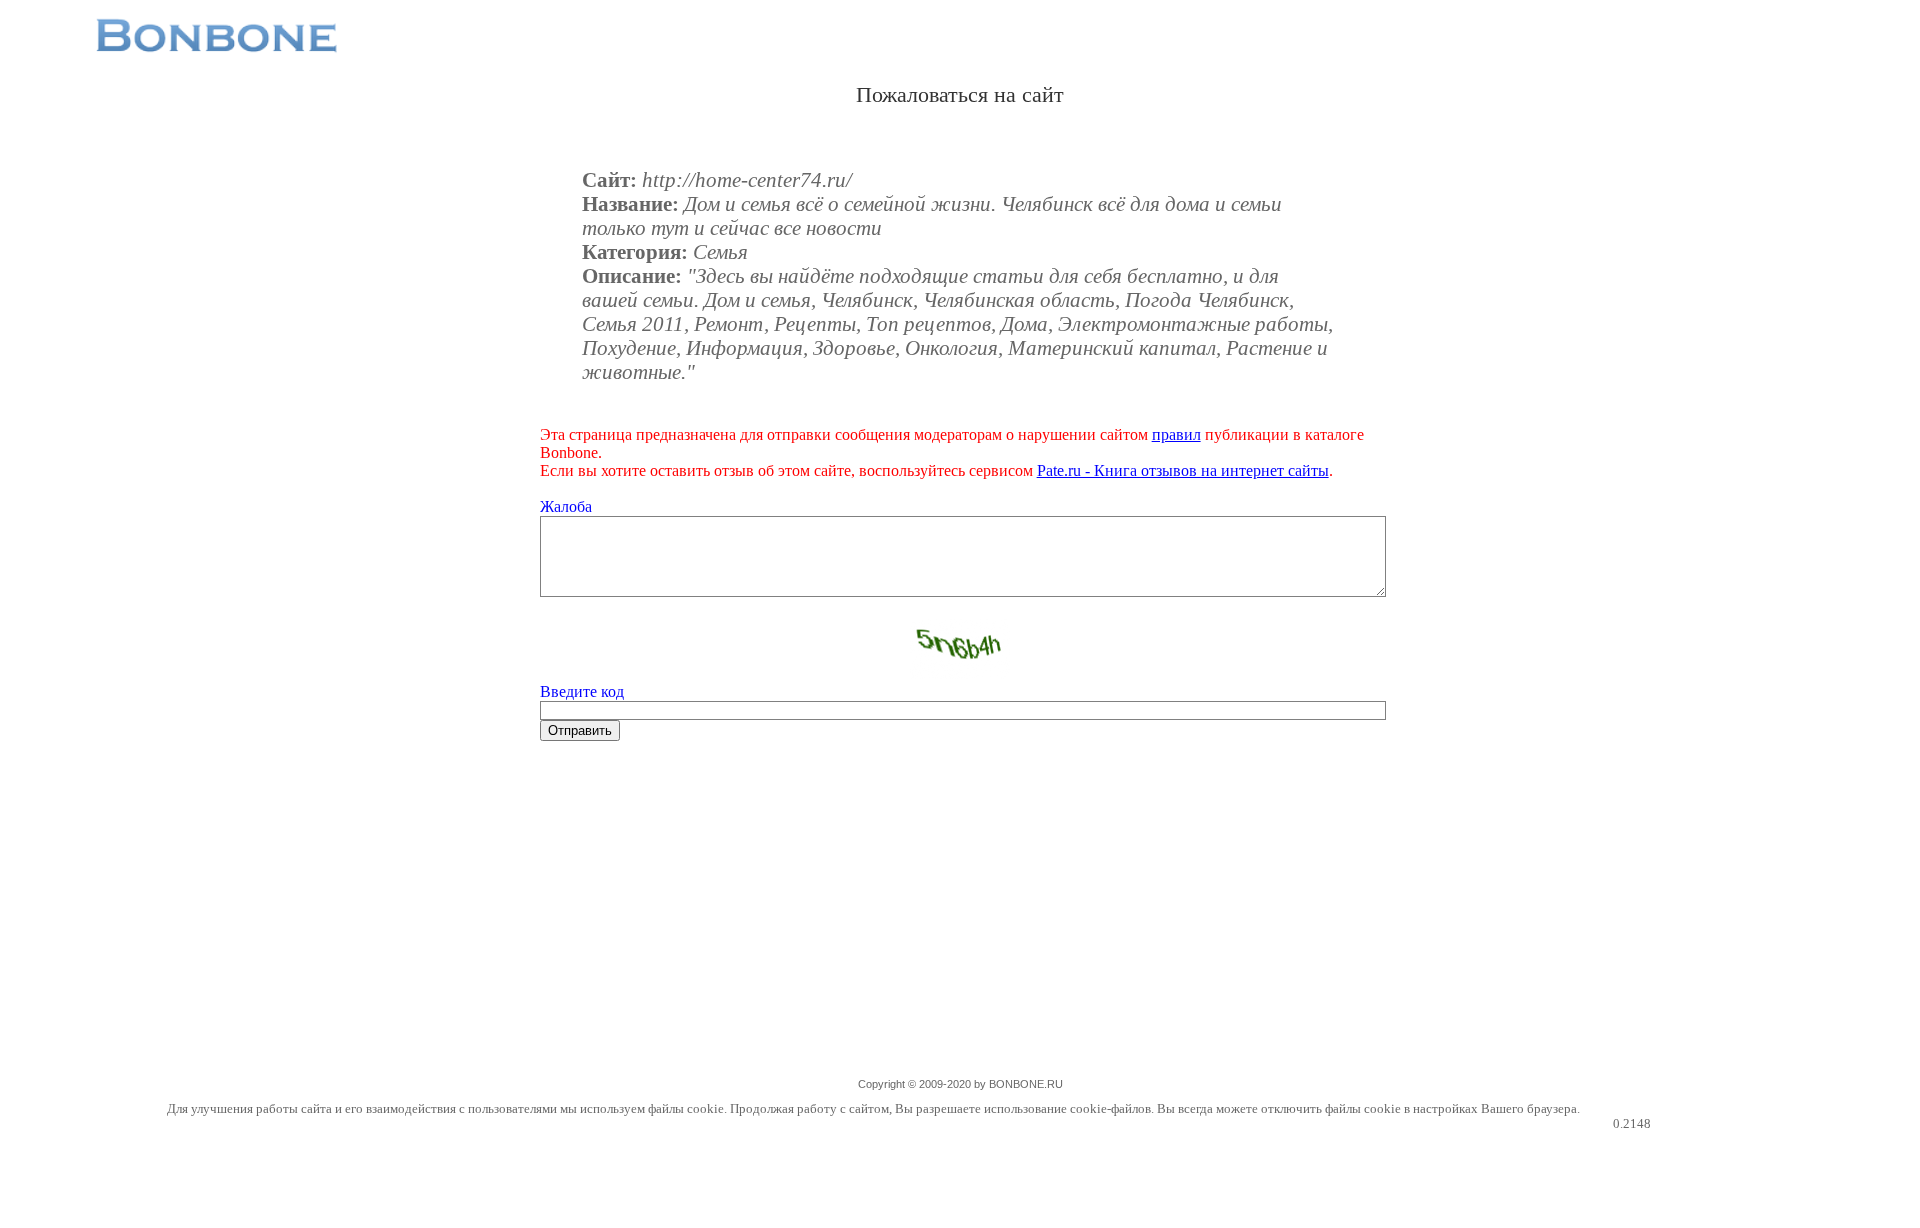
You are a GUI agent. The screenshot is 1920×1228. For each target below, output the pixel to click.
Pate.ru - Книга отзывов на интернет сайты (1183, 470)
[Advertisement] (960, 920)
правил (1176, 434)
